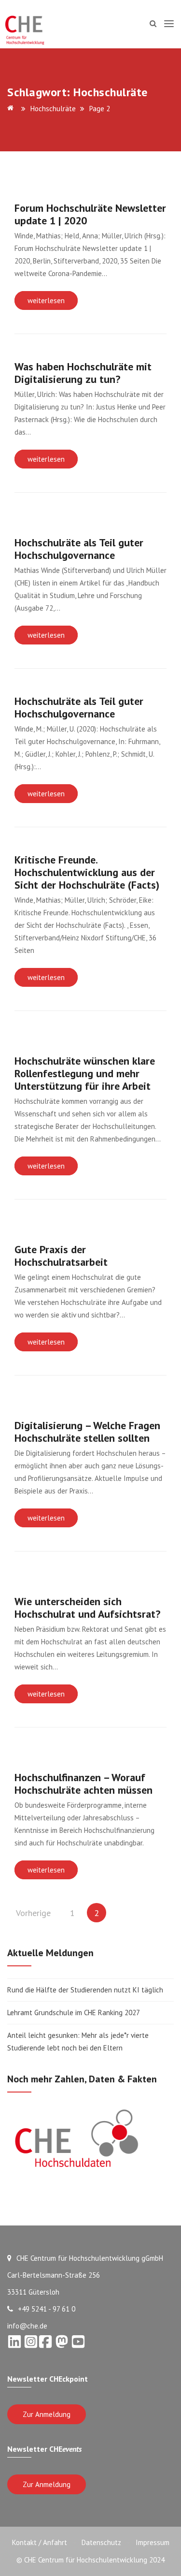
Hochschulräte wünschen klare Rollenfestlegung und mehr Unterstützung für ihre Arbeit (85, 1073)
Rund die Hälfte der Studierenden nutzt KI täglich (85, 1990)
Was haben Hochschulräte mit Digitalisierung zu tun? (83, 373)
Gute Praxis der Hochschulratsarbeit (61, 1256)
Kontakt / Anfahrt (40, 2542)
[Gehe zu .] (12, 109)
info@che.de (27, 2326)
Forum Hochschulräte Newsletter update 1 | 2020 (90, 214)
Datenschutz (101, 2542)
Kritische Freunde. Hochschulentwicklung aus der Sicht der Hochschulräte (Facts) (87, 872)
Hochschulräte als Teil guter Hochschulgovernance (79, 549)
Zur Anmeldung (47, 2414)
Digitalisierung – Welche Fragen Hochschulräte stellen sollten (87, 1432)
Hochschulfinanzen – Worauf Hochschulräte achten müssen (84, 1784)
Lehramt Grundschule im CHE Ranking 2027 (74, 2012)
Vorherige (33, 1913)
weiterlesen (46, 300)
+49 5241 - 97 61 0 (47, 2309)
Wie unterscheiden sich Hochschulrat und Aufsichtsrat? (87, 1608)
